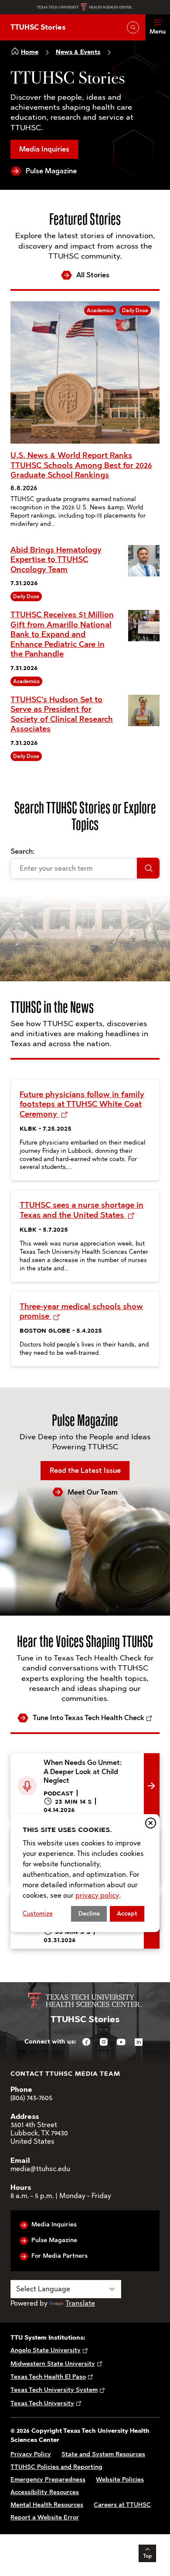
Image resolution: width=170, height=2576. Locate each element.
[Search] (148, 868)
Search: (22, 851)
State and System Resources (103, 2454)
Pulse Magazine (51, 171)
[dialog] (85, 1873)
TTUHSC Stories (38, 27)
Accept (127, 1914)
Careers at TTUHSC (122, 2505)
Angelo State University (46, 2350)
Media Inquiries (44, 149)
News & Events (78, 52)
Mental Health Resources (47, 2505)
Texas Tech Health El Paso (48, 2377)
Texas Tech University (42, 2403)
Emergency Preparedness (48, 2480)
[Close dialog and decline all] (151, 1823)
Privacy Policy (31, 2454)
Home (30, 52)
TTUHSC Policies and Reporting (56, 2467)
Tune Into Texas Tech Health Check (88, 1718)
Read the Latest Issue (85, 1470)
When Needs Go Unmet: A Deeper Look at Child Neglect (77, 1763)
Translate (80, 2303)
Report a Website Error (45, 2517)
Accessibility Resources (45, 2492)
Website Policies (120, 2480)
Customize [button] (38, 1914)
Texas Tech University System (54, 2390)
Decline (89, 1914)
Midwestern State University (53, 2364)
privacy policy (97, 1895)
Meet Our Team (93, 1492)
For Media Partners (59, 2256)
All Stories (93, 275)
